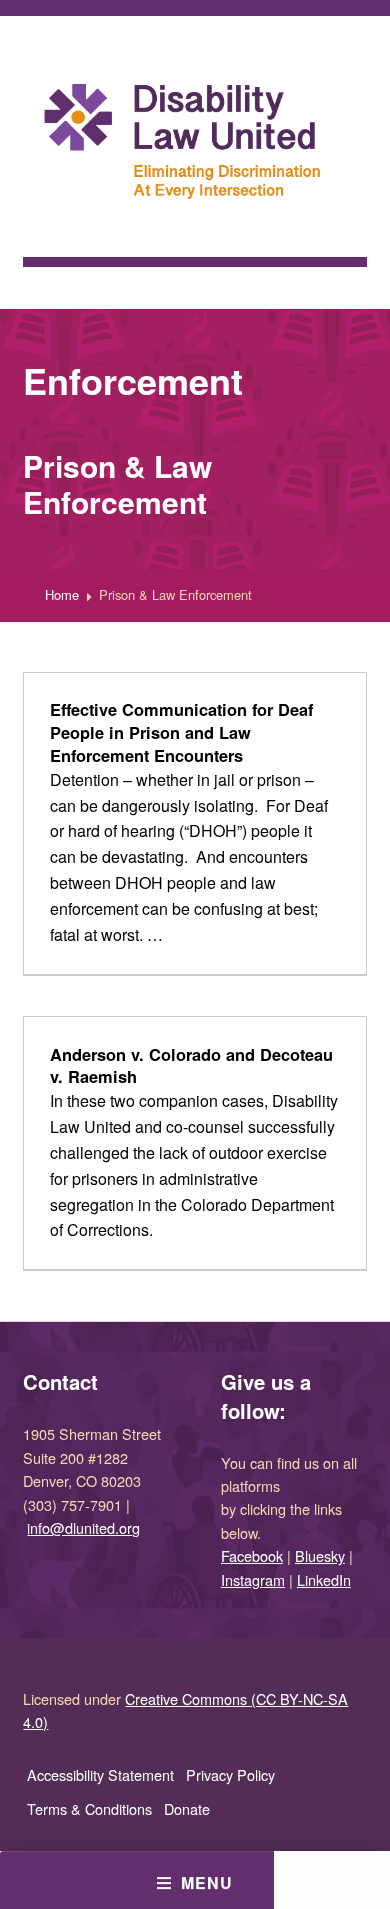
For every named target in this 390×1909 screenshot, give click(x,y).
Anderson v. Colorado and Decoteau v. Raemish (191, 1065)
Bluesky (320, 1555)
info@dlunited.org (83, 1527)
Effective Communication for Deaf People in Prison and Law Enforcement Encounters (181, 732)
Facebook (252, 1555)
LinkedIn (324, 1579)
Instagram (253, 1579)
